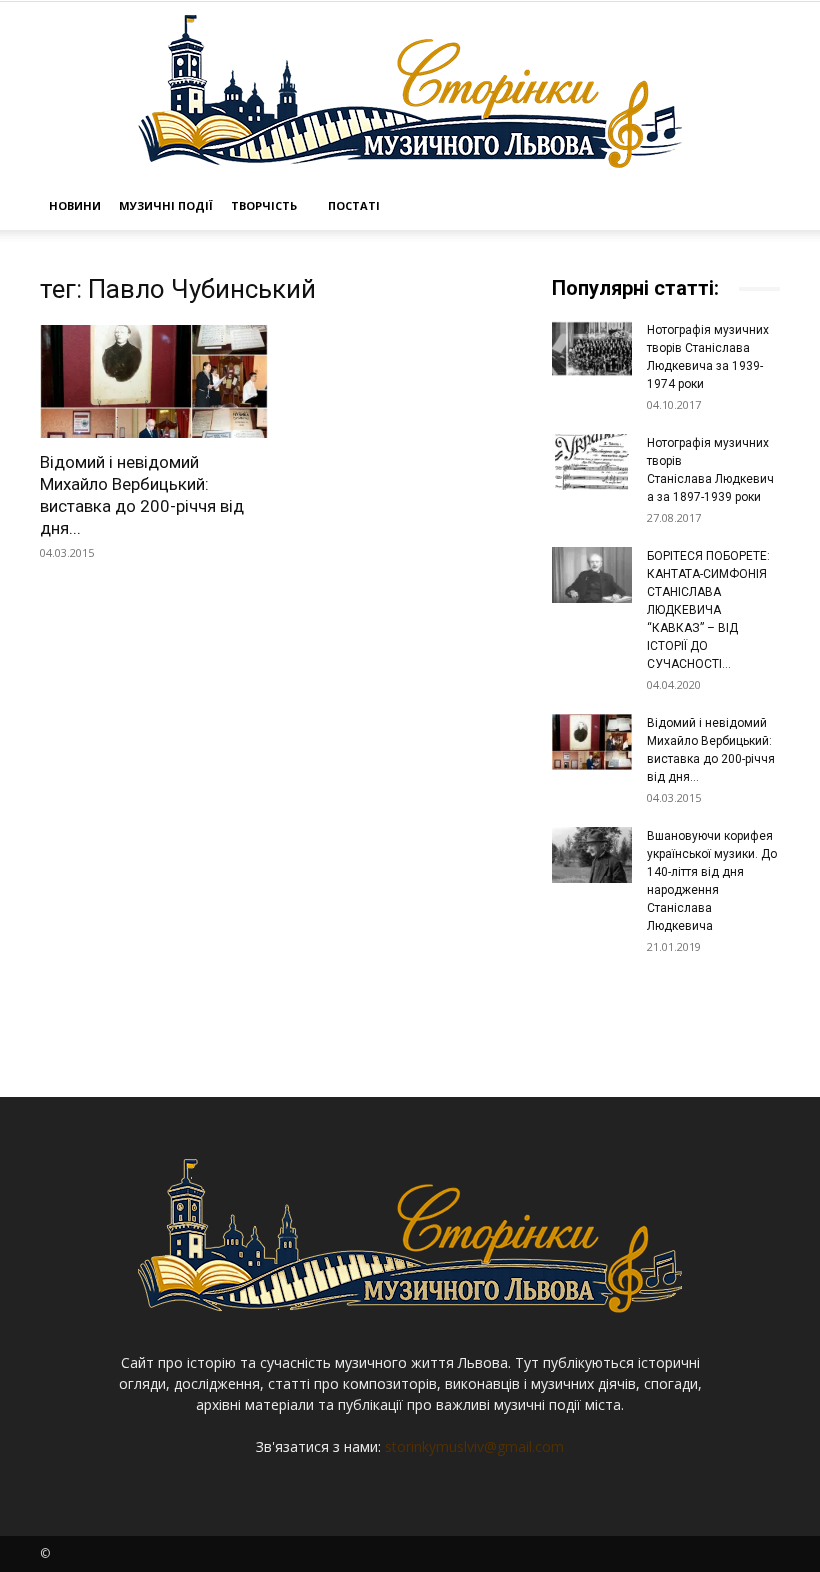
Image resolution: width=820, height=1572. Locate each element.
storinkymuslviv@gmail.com (474, 1446)
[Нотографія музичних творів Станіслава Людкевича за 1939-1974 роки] (592, 349)
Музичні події (166, 205)
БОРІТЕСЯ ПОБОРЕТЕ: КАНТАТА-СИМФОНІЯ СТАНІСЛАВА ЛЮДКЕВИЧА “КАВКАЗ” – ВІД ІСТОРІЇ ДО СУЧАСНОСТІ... (708, 610)
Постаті (354, 205)
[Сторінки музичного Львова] (410, 92)
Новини (75, 205)
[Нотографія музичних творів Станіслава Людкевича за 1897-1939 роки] (592, 462)
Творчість (264, 205)
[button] (756, 206)
